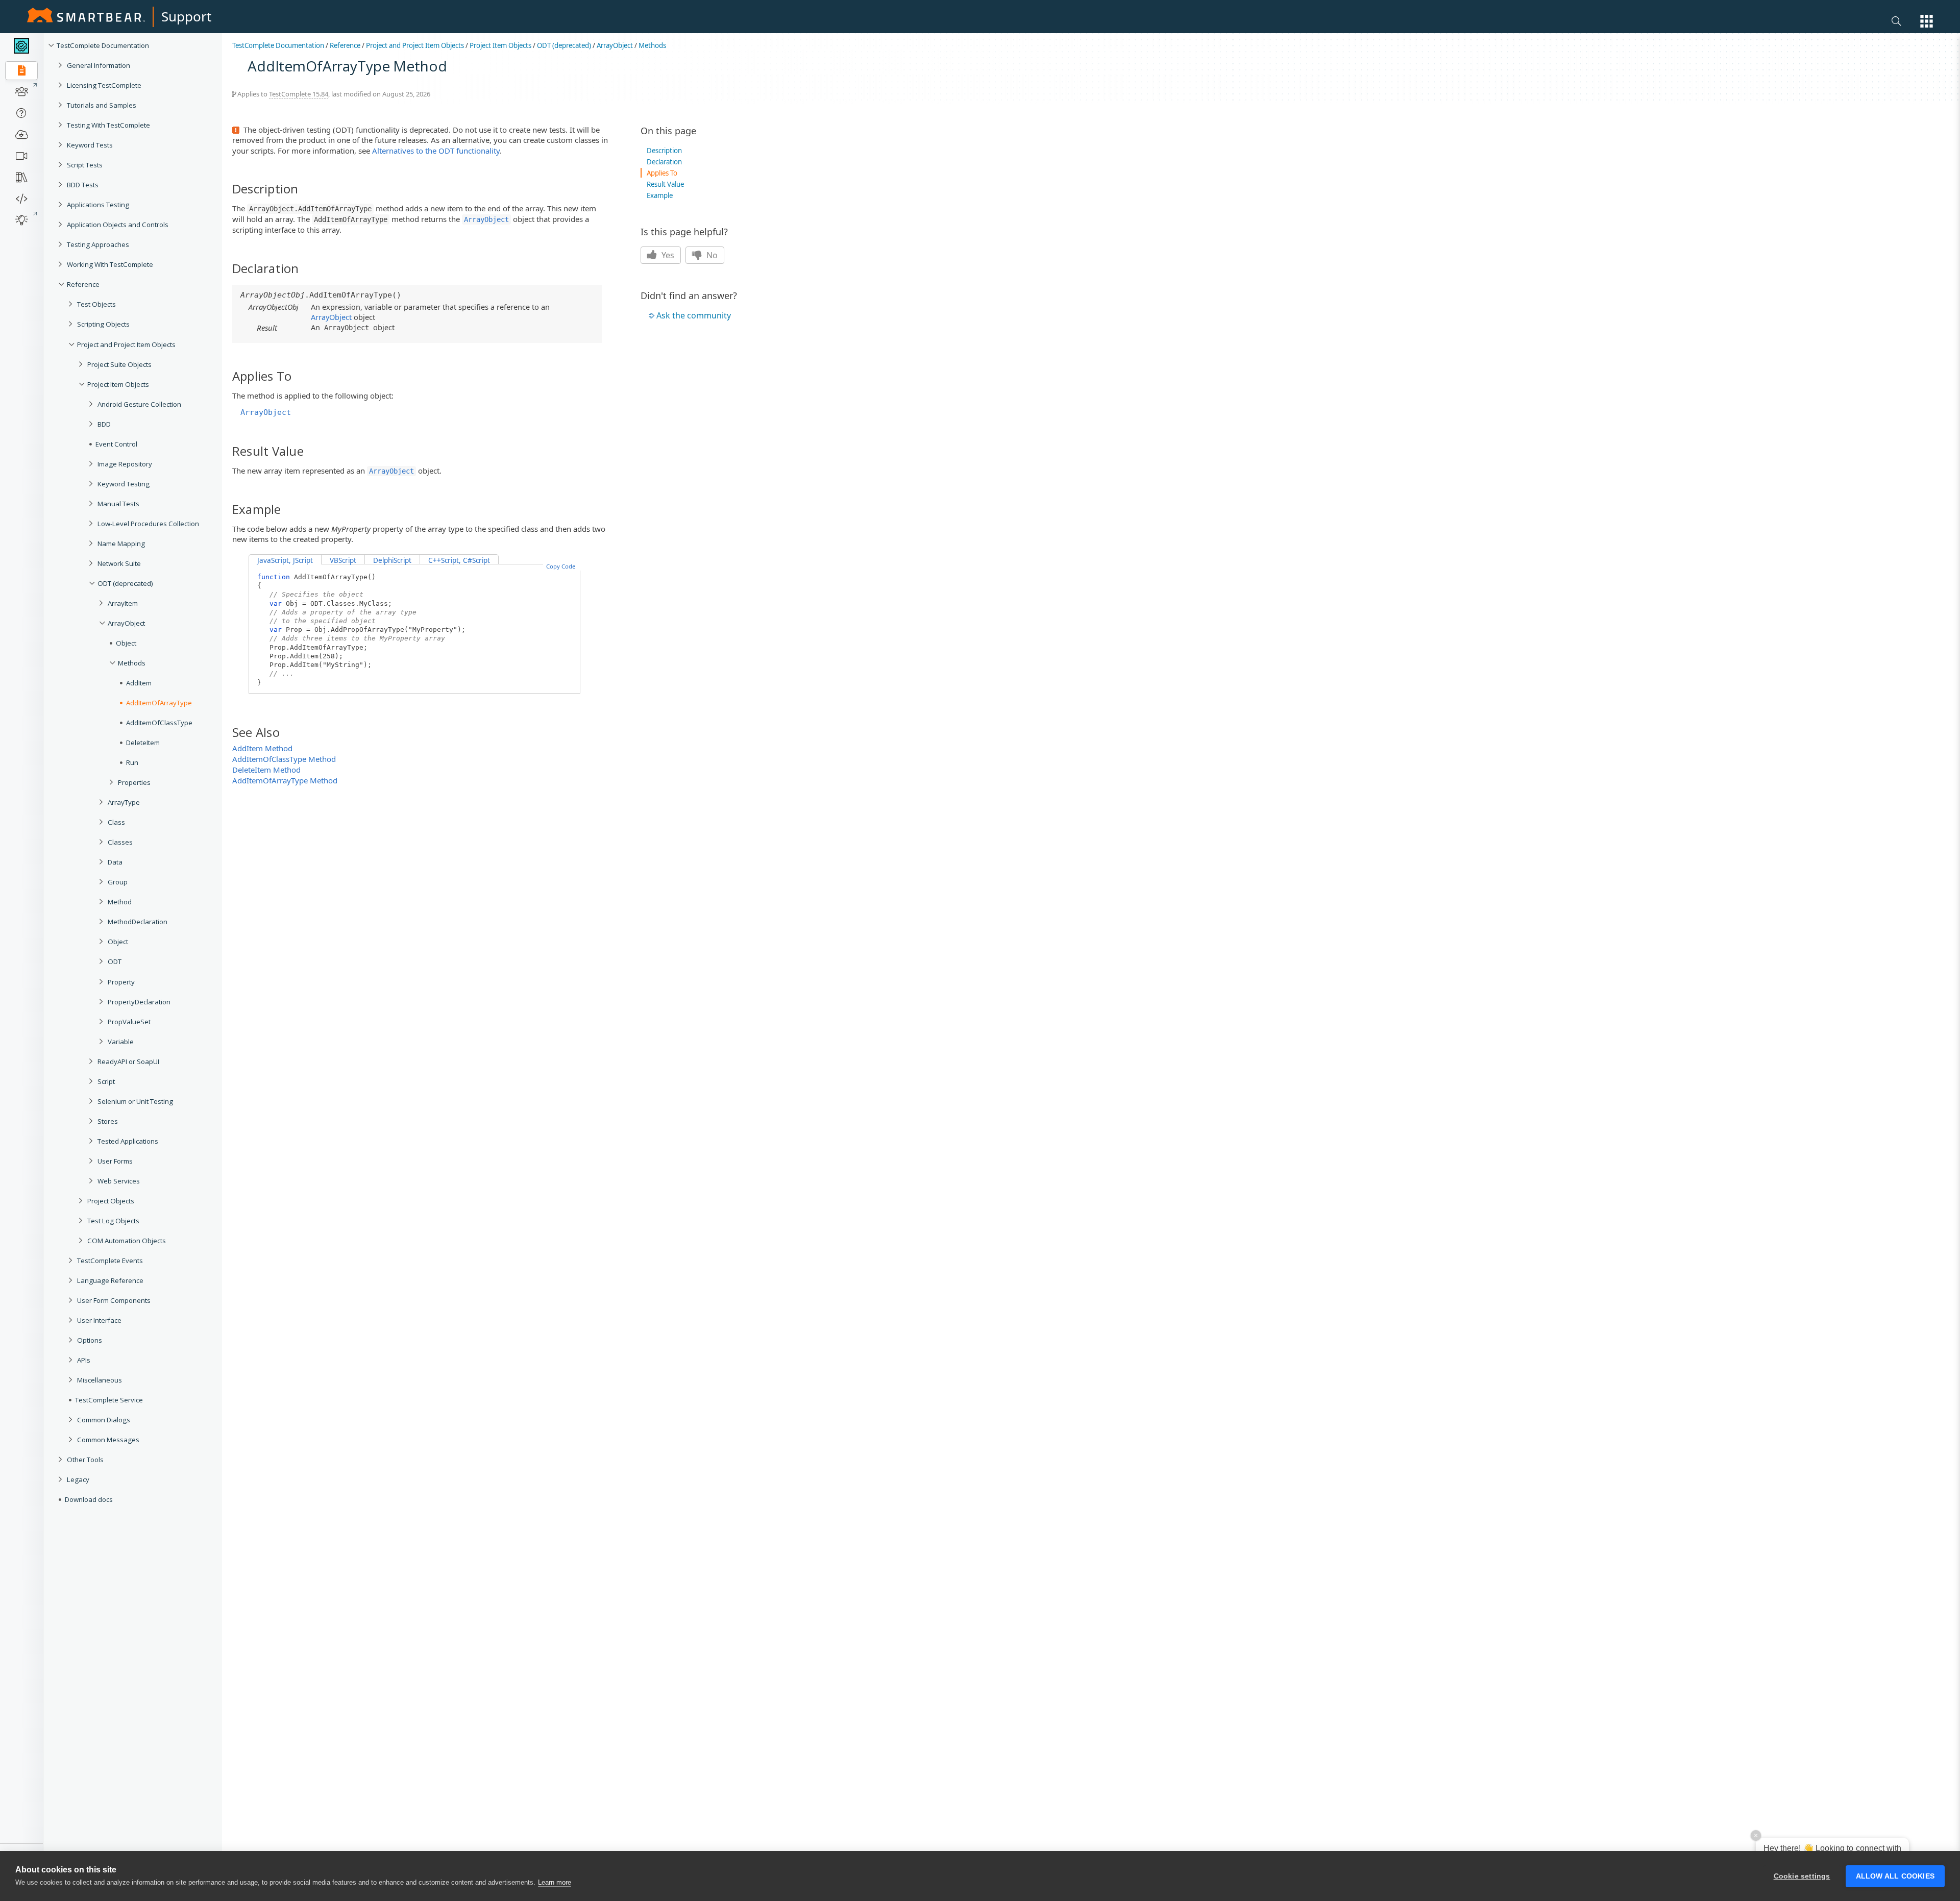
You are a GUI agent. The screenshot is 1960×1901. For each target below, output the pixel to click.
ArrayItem (123, 603)
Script (106, 1081)
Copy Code (561, 566)
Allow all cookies (1895, 1876)
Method (120, 902)
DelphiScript (392, 560)
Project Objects (111, 1201)
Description (664, 151)
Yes (667, 255)
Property (121, 982)
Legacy (78, 1479)
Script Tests (85, 165)
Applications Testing (98, 205)
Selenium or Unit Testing (135, 1101)
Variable (121, 1042)
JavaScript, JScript (285, 560)
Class (116, 822)
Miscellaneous (100, 1380)
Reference (83, 284)
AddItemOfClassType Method (284, 759)
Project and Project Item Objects (126, 344)
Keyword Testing (124, 484)
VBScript (343, 560)
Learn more (555, 1882)
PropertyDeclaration (139, 1002)
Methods (132, 663)
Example (660, 195)
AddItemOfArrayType (159, 703)
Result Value (665, 184)
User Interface (99, 1320)
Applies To (662, 173)
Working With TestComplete (110, 264)
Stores (108, 1121)
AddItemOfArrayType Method (285, 780)
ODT (115, 961)
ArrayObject (126, 623)
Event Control (116, 444)
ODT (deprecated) (125, 583)
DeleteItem (143, 743)
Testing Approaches (98, 244)
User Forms (115, 1161)
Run (132, 762)
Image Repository (125, 464)
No (711, 255)
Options (90, 1340)
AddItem (139, 683)
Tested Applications (128, 1141)
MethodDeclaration (138, 922)
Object (126, 643)
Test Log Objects (113, 1221)
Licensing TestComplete (104, 85)
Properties (134, 782)
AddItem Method (262, 748)
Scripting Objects (103, 324)
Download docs (89, 1499)
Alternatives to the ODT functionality (436, 151)
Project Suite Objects (119, 364)
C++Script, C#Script (459, 560)
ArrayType (124, 802)
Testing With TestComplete (108, 125)
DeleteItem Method (266, 770)
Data (115, 862)
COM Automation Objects (127, 1241)
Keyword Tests (90, 145)
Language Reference (110, 1280)
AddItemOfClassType (159, 723)
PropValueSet (129, 1022)
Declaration (664, 162)
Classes (120, 842)
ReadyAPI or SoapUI (128, 1061)
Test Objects (96, 304)
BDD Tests (83, 185)
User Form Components (114, 1300)
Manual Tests (118, 504)
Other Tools (85, 1460)
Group (118, 882)
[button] (1927, 21)
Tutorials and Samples (102, 105)
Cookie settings (1802, 1876)
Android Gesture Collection (139, 404)
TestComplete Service (109, 1400)
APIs (84, 1360)
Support (186, 16)
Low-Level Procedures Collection (148, 524)
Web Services (119, 1181)
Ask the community (694, 315)
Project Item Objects (118, 384)
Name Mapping (121, 544)
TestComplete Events (110, 1261)
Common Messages (108, 1440)
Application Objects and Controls (118, 225)
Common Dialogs (104, 1420)
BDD (104, 424)
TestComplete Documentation (103, 45)
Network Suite (119, 563)
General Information (99, 65)
